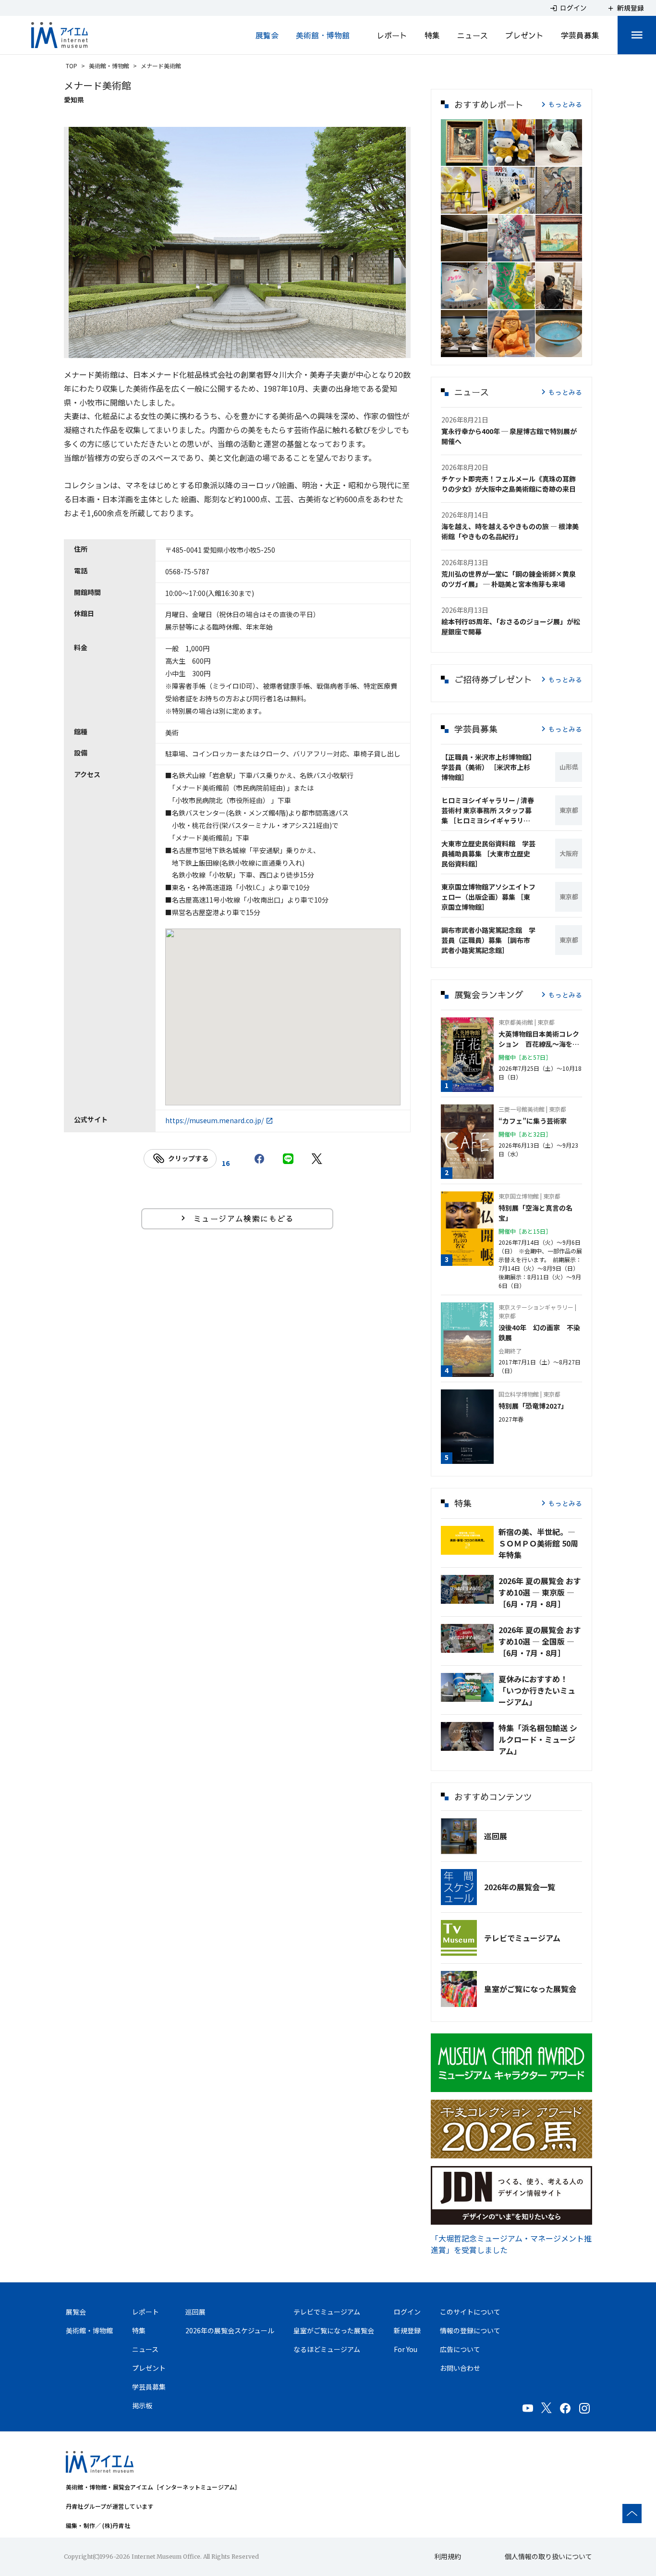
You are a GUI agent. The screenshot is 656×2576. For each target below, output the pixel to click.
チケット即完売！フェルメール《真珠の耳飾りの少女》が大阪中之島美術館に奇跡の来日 (509, 484)
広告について (460, 2349)
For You (406, 2349)
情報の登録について (470, 2330)
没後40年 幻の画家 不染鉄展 (539, 1332)
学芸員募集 (580, 35)
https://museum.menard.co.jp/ (214, 1120)
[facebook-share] (259, 1159)
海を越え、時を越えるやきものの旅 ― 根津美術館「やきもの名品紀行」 (510, 531)
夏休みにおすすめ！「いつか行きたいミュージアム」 (537, 1690)
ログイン (407, 2312)
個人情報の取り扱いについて (548, 2556)
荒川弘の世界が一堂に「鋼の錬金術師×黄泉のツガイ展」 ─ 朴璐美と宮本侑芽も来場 (509, 579)
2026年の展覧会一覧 (520, 1887)
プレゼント (524, 35)
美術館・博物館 (323, 35)
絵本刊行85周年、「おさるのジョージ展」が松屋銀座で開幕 (511, 626)
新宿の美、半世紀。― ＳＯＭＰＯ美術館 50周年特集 (538, 1543)
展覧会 (267, 35)
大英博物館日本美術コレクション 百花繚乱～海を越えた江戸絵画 (539, 1039)
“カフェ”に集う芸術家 (533, 1121)
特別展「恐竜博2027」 (533, 1406)
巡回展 (496, 1836)
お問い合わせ (460, 2368)
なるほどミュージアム (327, 2349)
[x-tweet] (317, 1159)
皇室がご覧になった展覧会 (530, 1989)
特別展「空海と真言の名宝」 (535, 1213)
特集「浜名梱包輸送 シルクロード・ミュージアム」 (538, 1739)
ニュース (473, 35)
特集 (432, 35)
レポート (392, 35)
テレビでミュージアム (522, 1938)
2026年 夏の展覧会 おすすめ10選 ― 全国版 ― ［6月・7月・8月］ (540, 1641)
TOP (72, 66)
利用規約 (448, 2556)
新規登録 (407, 2330)
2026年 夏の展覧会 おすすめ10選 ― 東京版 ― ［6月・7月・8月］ (540, 1592)
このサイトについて (470, 2312)
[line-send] (288, 1159)
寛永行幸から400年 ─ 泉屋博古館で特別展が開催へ (509, 436)
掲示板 (142, 2405)
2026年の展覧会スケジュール (230, 2330)
